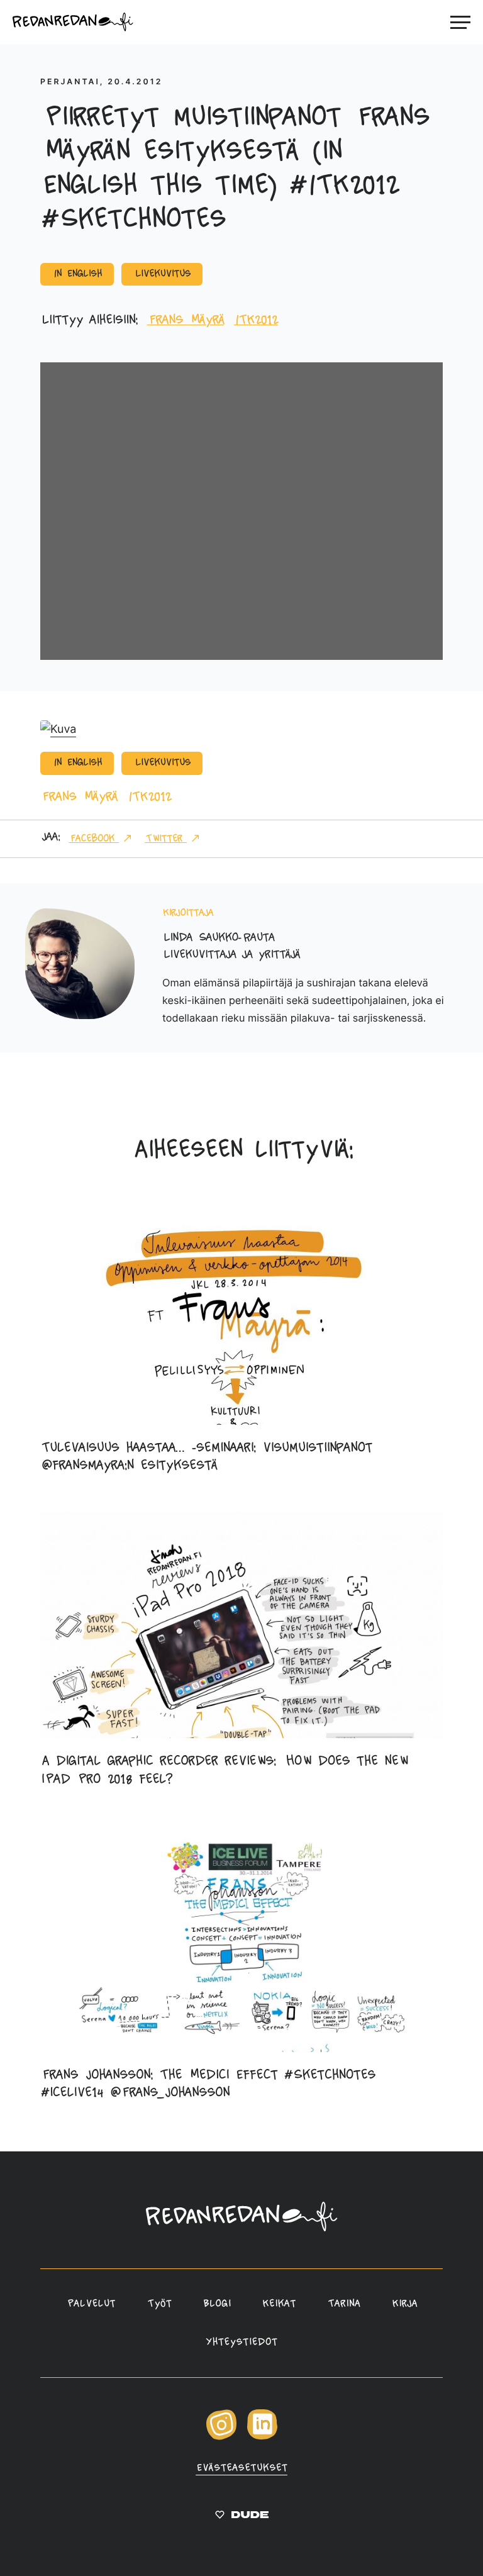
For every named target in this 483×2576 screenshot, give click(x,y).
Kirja (405, 2304)
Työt (159, 2304)
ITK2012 (256, 320)
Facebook (94, 839)
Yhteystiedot (241, 2343)
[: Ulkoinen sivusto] (242, 2517)
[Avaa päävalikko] (460, 22)
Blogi (217, 2304)
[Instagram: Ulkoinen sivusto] (221, 2438)
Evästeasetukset (241, 2468)
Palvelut (91, 2304)
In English (77, 274)
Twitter (166, 839)
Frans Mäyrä (186, 320)
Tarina (344, 2304)
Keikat (279, 2304)
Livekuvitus (162, 274)
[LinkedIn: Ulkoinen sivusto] (262, 2437)
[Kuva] (58, 729)
